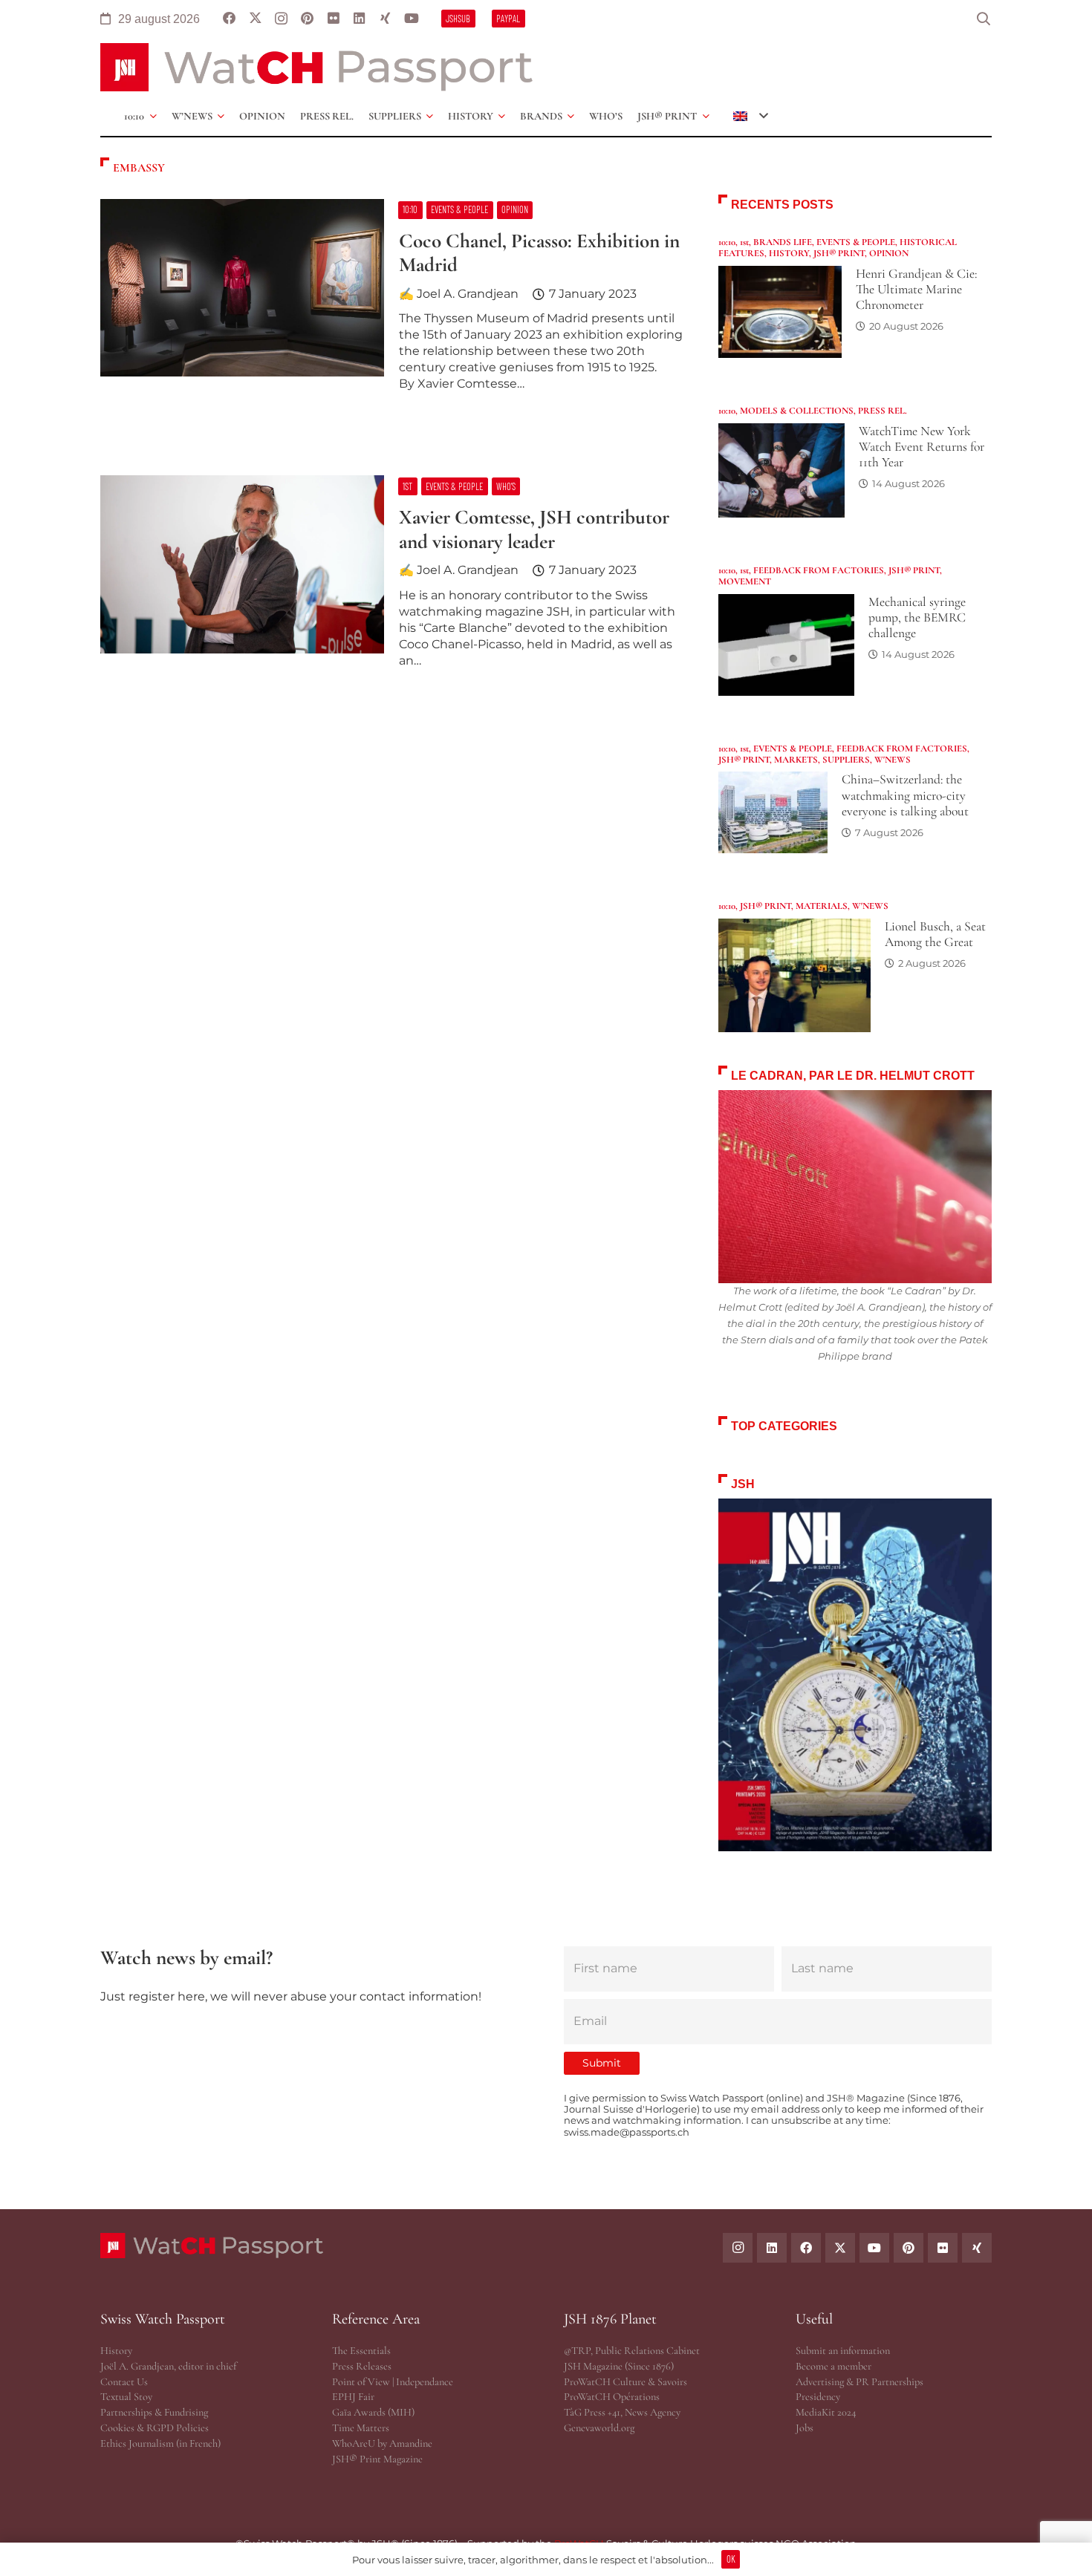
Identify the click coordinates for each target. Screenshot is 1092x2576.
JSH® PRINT (839, 253)
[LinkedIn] (359, 19)
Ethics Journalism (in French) (160, 2443)
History (116, 2351)
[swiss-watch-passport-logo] (316, 67)
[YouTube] (411, 19)
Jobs (805, 2428)
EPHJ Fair (353, 2397)
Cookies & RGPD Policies (155, 2428)
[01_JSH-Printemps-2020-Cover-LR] (855, 1675)
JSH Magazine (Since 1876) (619, 2366)
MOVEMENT (745, 581)
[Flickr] (333, 19)
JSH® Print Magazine (377, 2459)
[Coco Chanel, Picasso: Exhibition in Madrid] (391, 301)
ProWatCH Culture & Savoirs (625, 2382)
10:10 (727, 242)
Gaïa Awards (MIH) (373, 2412)
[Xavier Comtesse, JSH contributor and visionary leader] (391, 578)
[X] (255, 19)
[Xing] (385, 19)
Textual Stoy (126, 2397)
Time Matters (361, 2428)
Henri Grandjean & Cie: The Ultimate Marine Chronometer (916, 289)
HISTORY (789, 253)
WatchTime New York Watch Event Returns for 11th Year (922, 447)
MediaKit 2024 (826, 2412)
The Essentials (361, 2351)
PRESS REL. (883, 411)
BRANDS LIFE (783, 242)
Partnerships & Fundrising (154, 2412)
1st (744, 242)
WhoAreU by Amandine (382, 2443)
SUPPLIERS (846, 760)
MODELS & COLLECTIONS (797, 411)
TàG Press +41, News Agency (622, 2412)
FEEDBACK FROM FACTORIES (819, 570)
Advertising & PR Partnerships (859, 2382)
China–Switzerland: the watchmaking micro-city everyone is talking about (905, 795)
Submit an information (843, 2351)
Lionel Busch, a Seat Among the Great (935, 934)
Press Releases (362, 2366)
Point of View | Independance (393, 2382)
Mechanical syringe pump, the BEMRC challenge (917, 617)
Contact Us (124, 2382)
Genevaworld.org (599, 2428)
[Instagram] (281, 19)
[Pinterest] (307, 19)
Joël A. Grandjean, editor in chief (168, 2366)
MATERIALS (822, 906)
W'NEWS (893, 760)
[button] (984, 19)
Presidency (818, 2397)
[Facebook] (229, 19)
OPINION (889, 253)
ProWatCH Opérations (612, 2397)
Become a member (833, 2366)
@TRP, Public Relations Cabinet (632, 2351)
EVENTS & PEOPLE (856, 242)
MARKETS (796, 760)
